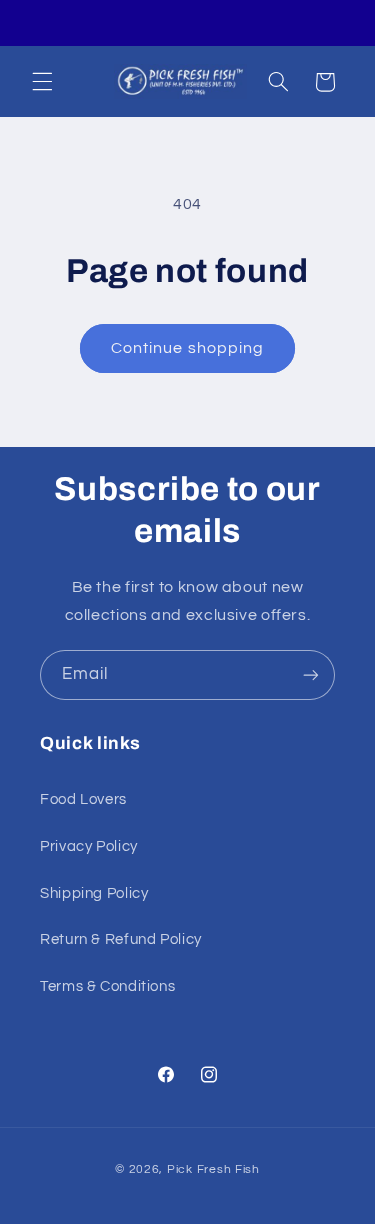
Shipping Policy (94, 893)
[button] (42, 82)
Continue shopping (187, 348)
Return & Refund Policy (121, 939)
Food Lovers (83, 799)
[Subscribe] (311, 674)
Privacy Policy (89, 846)
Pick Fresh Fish (213, 1169)
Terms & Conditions (107, 986)
